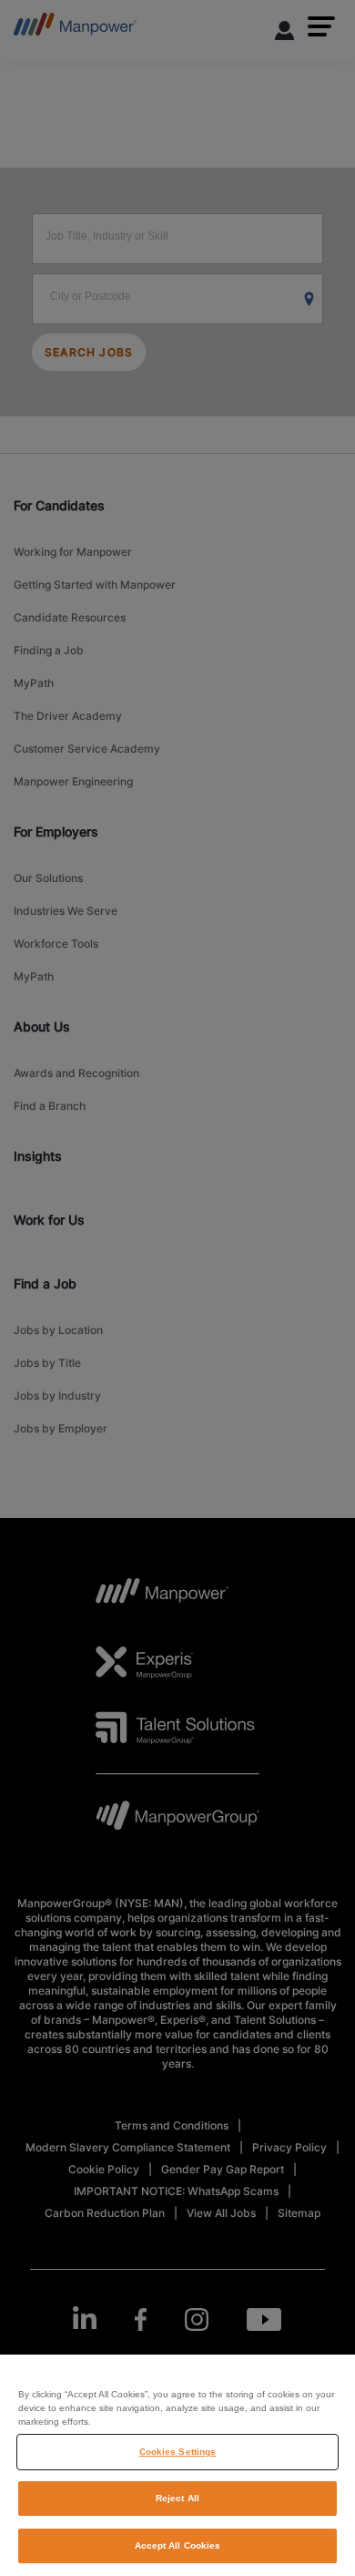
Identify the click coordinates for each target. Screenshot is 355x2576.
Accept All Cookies (178, 2545)
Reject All (177, 2498)
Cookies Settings (178, 2452)
